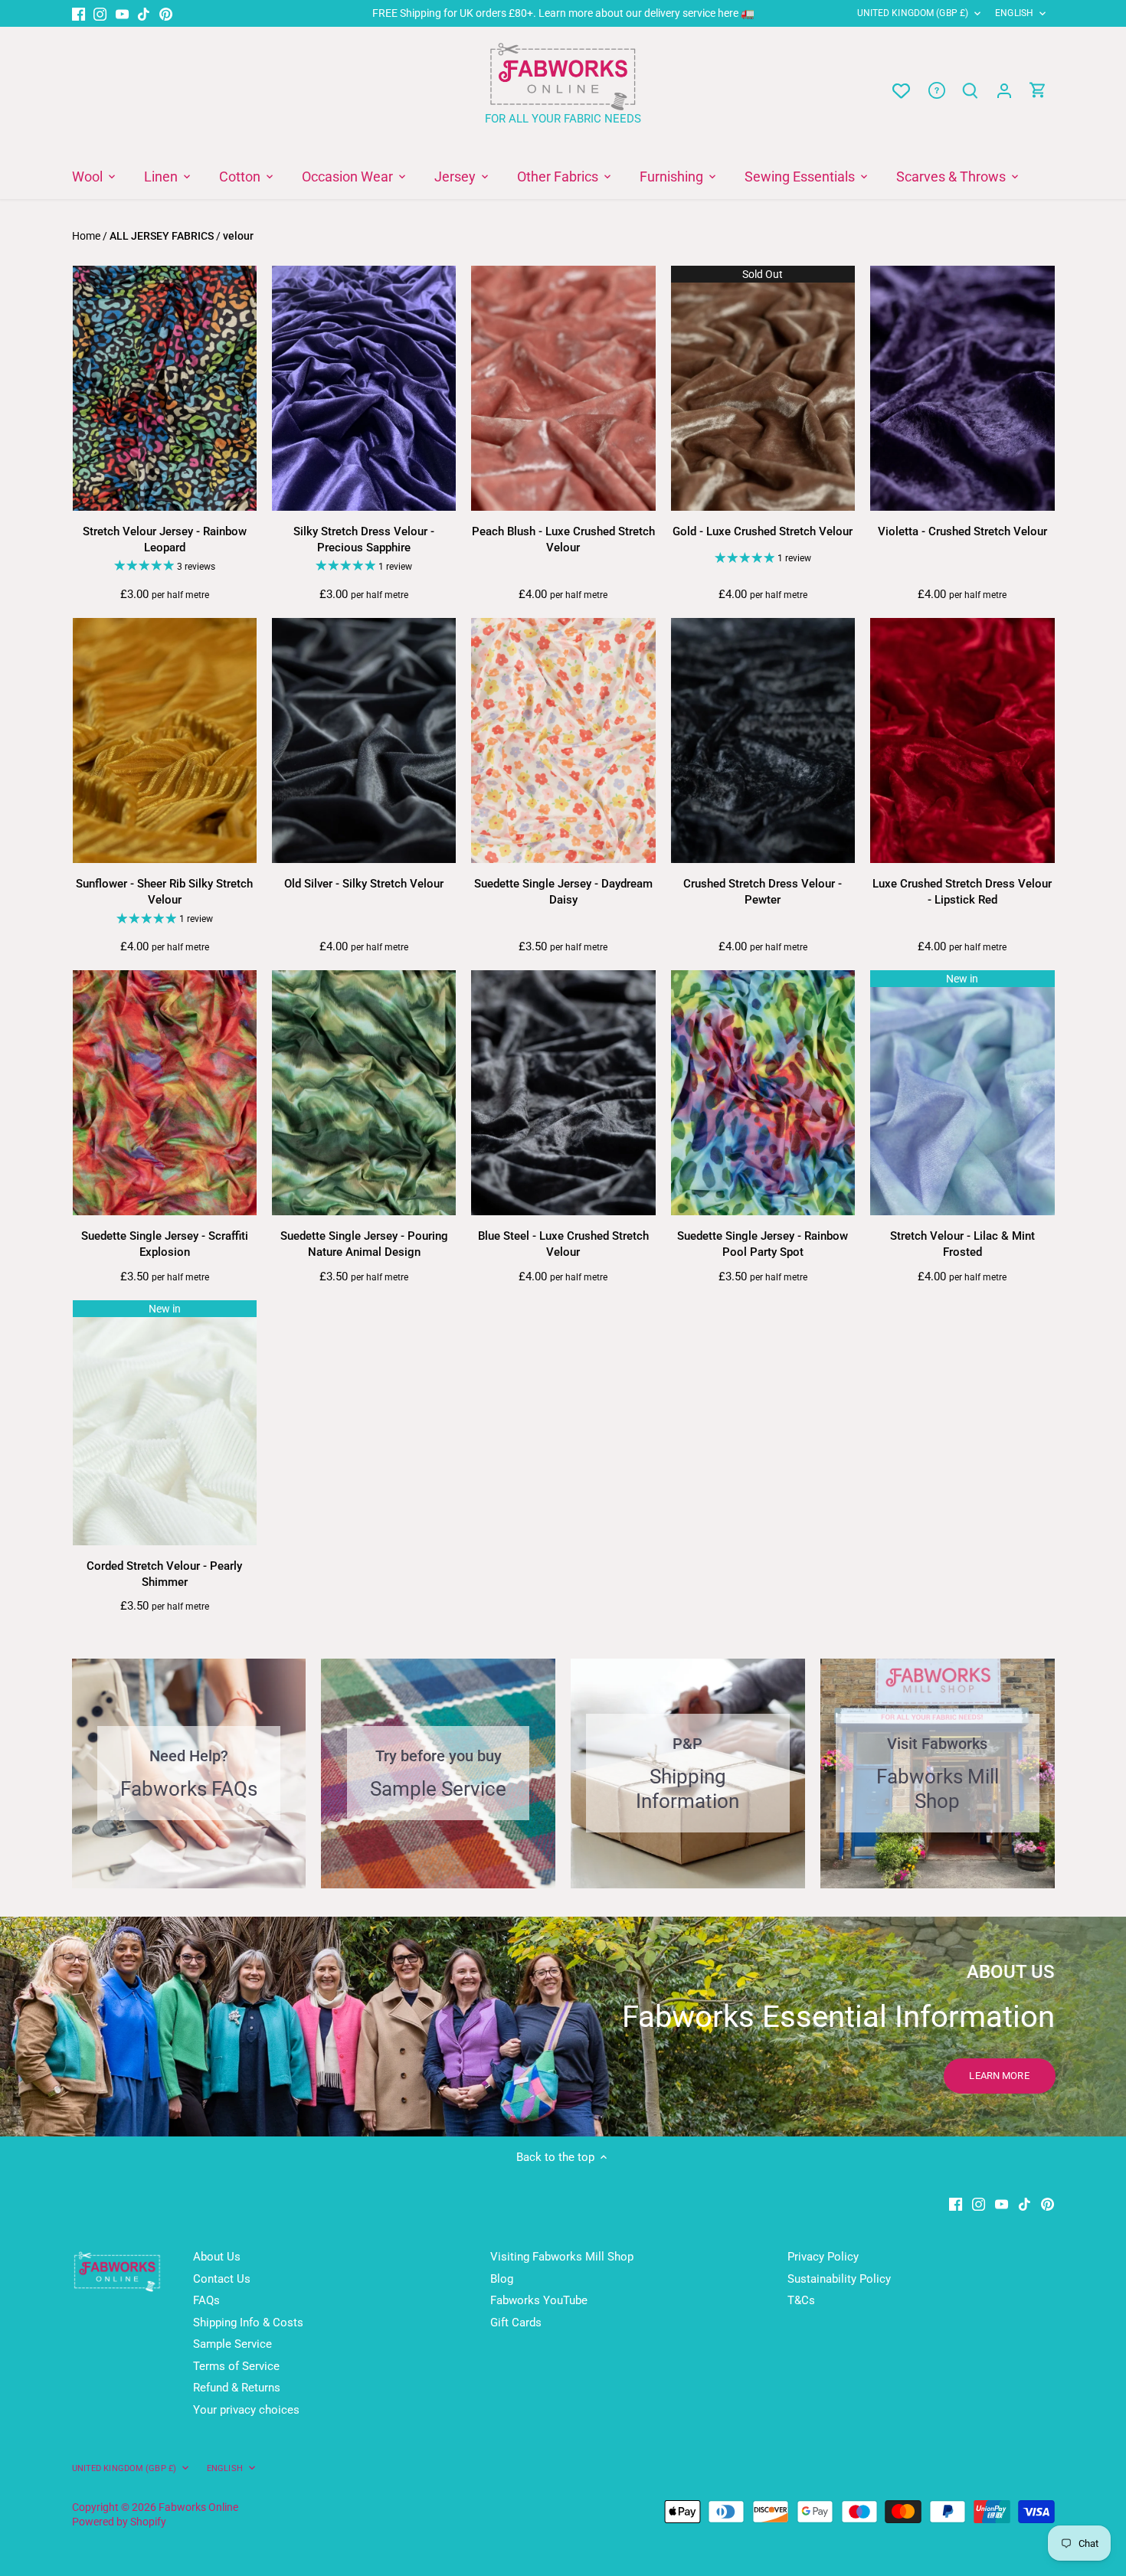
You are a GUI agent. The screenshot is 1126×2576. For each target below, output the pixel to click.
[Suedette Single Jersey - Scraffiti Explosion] (165, 1093)
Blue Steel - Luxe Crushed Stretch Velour (563, 1244)
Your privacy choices (246, 2410)
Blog (502, 2279)
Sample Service (232, 2344)
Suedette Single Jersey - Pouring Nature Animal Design (364, 1244)
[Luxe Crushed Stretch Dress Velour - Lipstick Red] (962, 741)
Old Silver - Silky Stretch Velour (364, 884)
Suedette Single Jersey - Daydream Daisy (563, 892)
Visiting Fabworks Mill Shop (562, 2257)
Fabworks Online (198, 2507)
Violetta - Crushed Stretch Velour (962, 531)
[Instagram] (100, 13)
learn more (999, 2076)
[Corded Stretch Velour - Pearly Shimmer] (165, 1423)
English (1014, 13)
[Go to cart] (1038, 91)
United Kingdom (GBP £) (913, 13)
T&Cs (801, 2300)
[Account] (1004, 91)
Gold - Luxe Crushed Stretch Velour (763, 531)
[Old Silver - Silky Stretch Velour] (364, 741)
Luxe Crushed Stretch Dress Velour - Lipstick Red (962, 892)
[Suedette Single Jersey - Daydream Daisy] (563, 741)
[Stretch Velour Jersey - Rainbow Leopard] (165, 389)
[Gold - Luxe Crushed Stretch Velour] (763, 389)
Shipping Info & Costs (248, 2323)
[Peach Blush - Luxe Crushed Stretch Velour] (563, 389)
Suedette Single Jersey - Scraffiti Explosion (165, 1244)
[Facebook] (79, 13)
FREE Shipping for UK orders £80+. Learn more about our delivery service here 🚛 (563, 13)
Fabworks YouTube (539, 2300)
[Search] (971, 91)
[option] (563, 2027)
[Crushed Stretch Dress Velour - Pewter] (763, 741)
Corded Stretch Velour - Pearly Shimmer (164, 1574)
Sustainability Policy (839, 2279)
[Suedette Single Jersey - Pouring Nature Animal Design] (364, 1093)
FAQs (206, 2300)
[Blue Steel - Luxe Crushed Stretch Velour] (563, 1093)
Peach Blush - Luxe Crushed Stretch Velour (563, 539)
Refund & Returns (237, 2388)
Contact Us (222, 2279)
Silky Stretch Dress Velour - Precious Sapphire (364, 539)
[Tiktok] (144, 13)
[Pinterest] (166, 13)
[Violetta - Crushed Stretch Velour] (962, 389)
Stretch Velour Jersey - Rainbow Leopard (165, 539)
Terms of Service (236, 2366)
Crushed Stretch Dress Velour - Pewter (763, 892)
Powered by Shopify (119, 2522)
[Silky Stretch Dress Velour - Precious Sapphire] (364, 389)
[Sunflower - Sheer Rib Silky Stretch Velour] (165, 741)
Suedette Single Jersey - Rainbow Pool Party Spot (763, 1244)
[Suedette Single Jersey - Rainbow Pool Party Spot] (763, 1093)
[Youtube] (122, 13)
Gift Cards (516, 2323)
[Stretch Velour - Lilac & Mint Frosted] (962, 1093)
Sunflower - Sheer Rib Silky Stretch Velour (164, 892)
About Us (217, 2257)
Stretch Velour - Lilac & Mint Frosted (962, 1244)
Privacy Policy (823, 2257)
